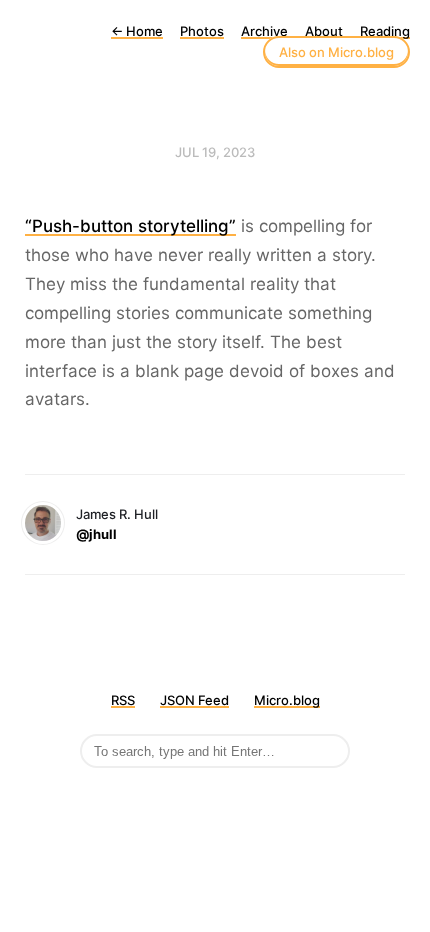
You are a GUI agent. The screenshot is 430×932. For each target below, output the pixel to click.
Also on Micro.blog (336, 52)
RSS (123, 700)
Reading (385, 31)
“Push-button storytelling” (130, 226)
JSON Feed (194, 700)
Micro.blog (287, 700)
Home (137, 31)
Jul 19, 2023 (215, 152)
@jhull (96, 534)
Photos (202, 31)
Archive (264, 31)
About (324, 31)
